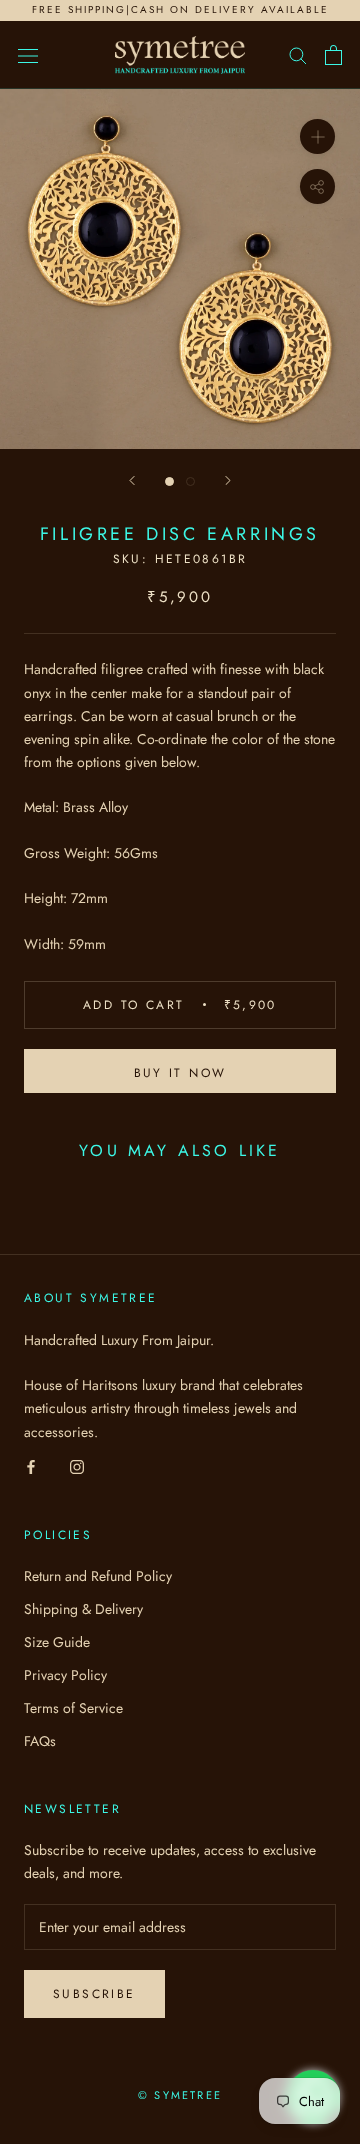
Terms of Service (73, 1708)
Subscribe (94, 1994)
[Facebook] (31, 1466)
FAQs (40, 1741)
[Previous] (132, 480)
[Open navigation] (28, 55)
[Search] (298, 54)
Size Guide (57, 1642)
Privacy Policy (65, 1675)
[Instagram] (77, 1466)
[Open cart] (333, 55)
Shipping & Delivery (83, 1609)
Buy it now (180, 1073)
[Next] (228, 480)
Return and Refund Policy (98, 1576)
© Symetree (180, 2095)
